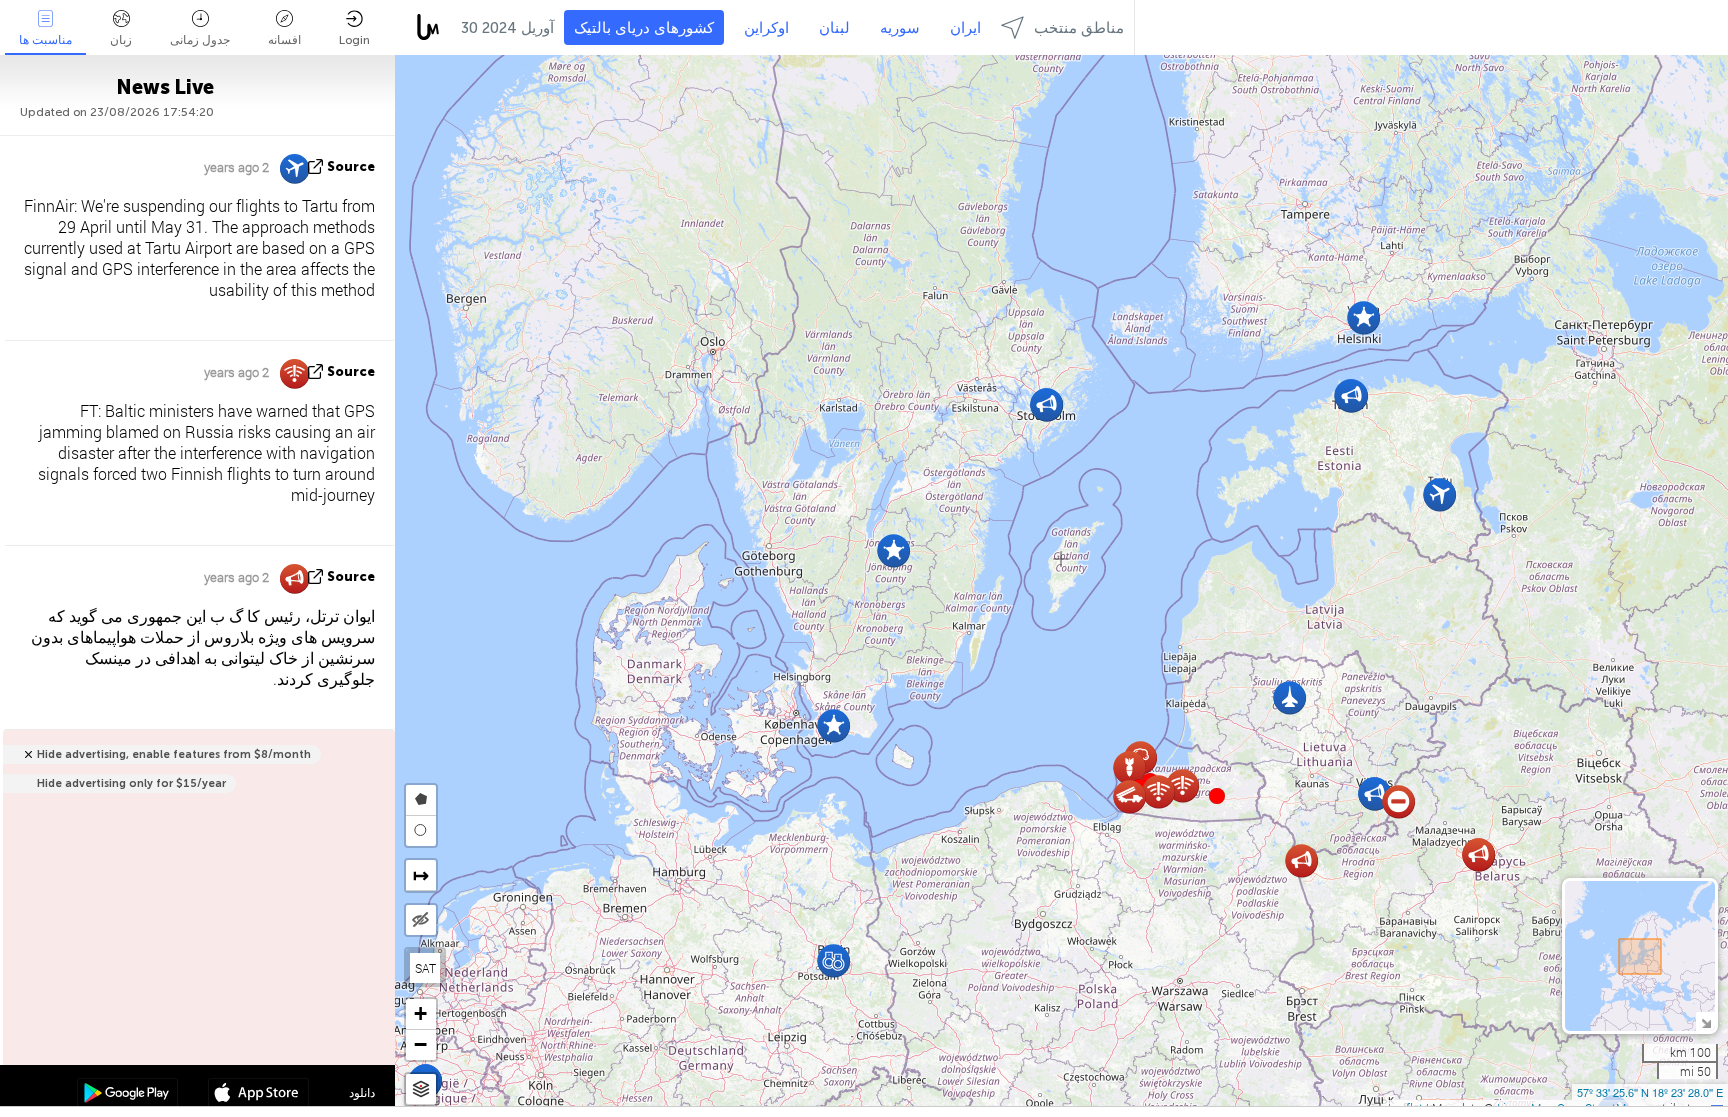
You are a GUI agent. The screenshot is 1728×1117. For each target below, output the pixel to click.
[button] (1217, 796)
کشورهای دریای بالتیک (644, 28)
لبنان (834, 28)
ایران (965, 28)
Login (354, 40)
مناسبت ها (45, 40)
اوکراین (766, 28)
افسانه (284, 40)
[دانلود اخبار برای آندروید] (127, 1095)
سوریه (900, 28)
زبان (121, 40)
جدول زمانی (200, 40)
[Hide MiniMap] (1705, 1021)
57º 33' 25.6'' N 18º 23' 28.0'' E (1650, 1092)
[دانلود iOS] (258, 1095)
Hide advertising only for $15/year (131, 783)
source (351, 166)
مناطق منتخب (1079, 28)
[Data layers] (421, 1089)
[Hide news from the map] (421, 920)
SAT (425, 968)
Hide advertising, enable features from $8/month (174, 754)
